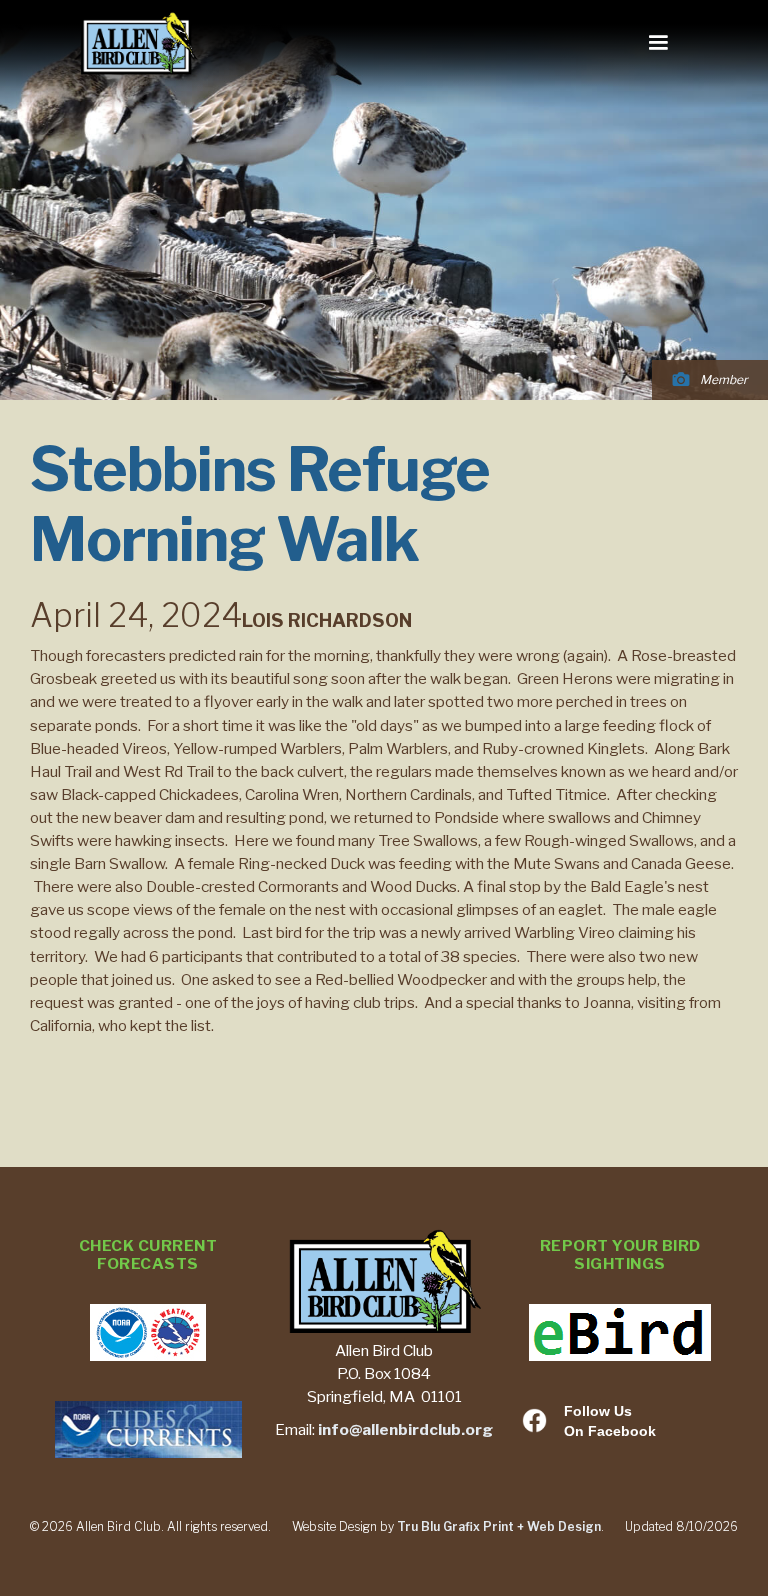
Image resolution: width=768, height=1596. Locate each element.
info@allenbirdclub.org (405, 1429)
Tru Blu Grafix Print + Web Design (499, 1526)
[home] (138, 44)
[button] (658, 43)
